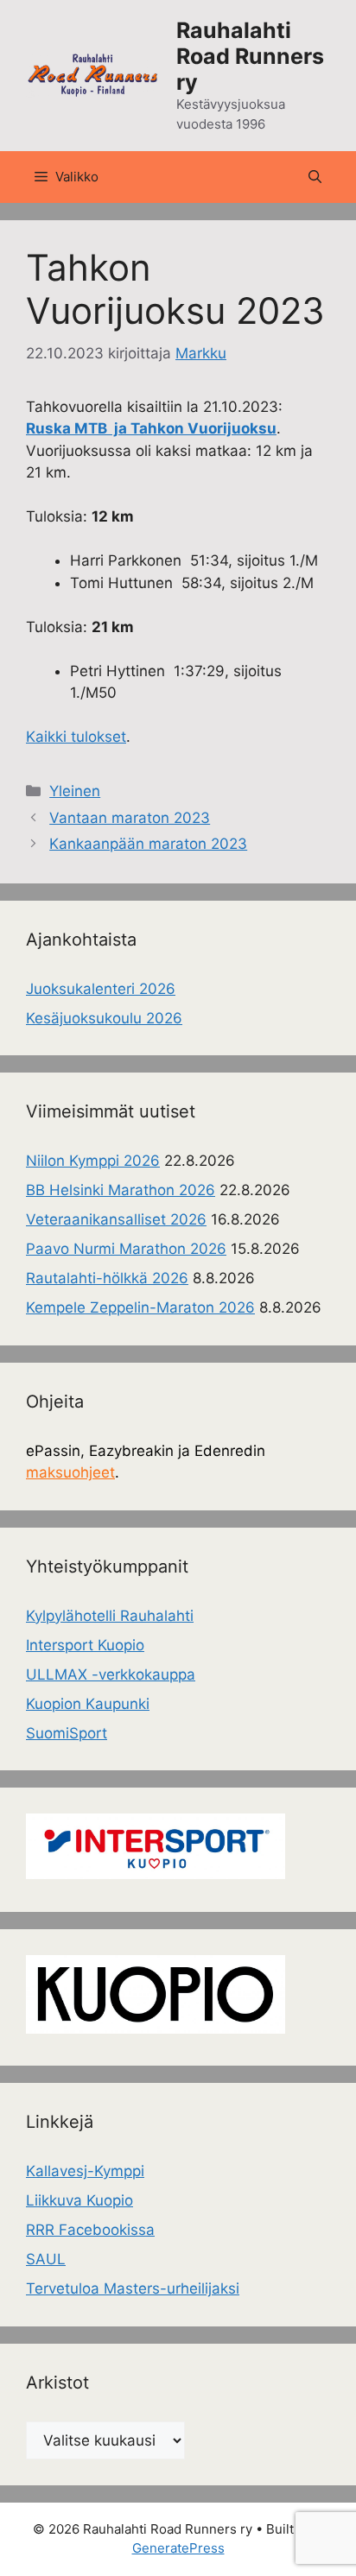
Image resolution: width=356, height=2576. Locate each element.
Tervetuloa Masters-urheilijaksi (133, 2288)
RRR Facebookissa (90, 2230)
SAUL (46, 2259)
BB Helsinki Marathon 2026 (121, 1190)
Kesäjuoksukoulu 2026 (104, 1018)
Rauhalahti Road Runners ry (250, 56)
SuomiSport (67, 1733)
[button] (315, 177)
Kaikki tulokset (76, 737)
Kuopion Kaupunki (88, 1704)
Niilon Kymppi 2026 (93, 1161)
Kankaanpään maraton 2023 (148, 844)
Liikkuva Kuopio (79, 2200)
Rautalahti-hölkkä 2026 (107, 1278)
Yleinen (75, 791)
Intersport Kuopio (85, 1645)
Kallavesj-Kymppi (85, 2171)
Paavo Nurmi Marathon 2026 (126, 1249)
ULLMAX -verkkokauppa (111, 1674)
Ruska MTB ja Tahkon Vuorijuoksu (151, 428)
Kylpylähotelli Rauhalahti (110, 1616)
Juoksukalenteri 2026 (101, 989)
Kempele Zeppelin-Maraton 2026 (140, 1307)
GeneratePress (178, 2548)
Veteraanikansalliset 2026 (116, 1219)
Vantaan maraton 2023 (130, 818)
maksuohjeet (70, 1472)
